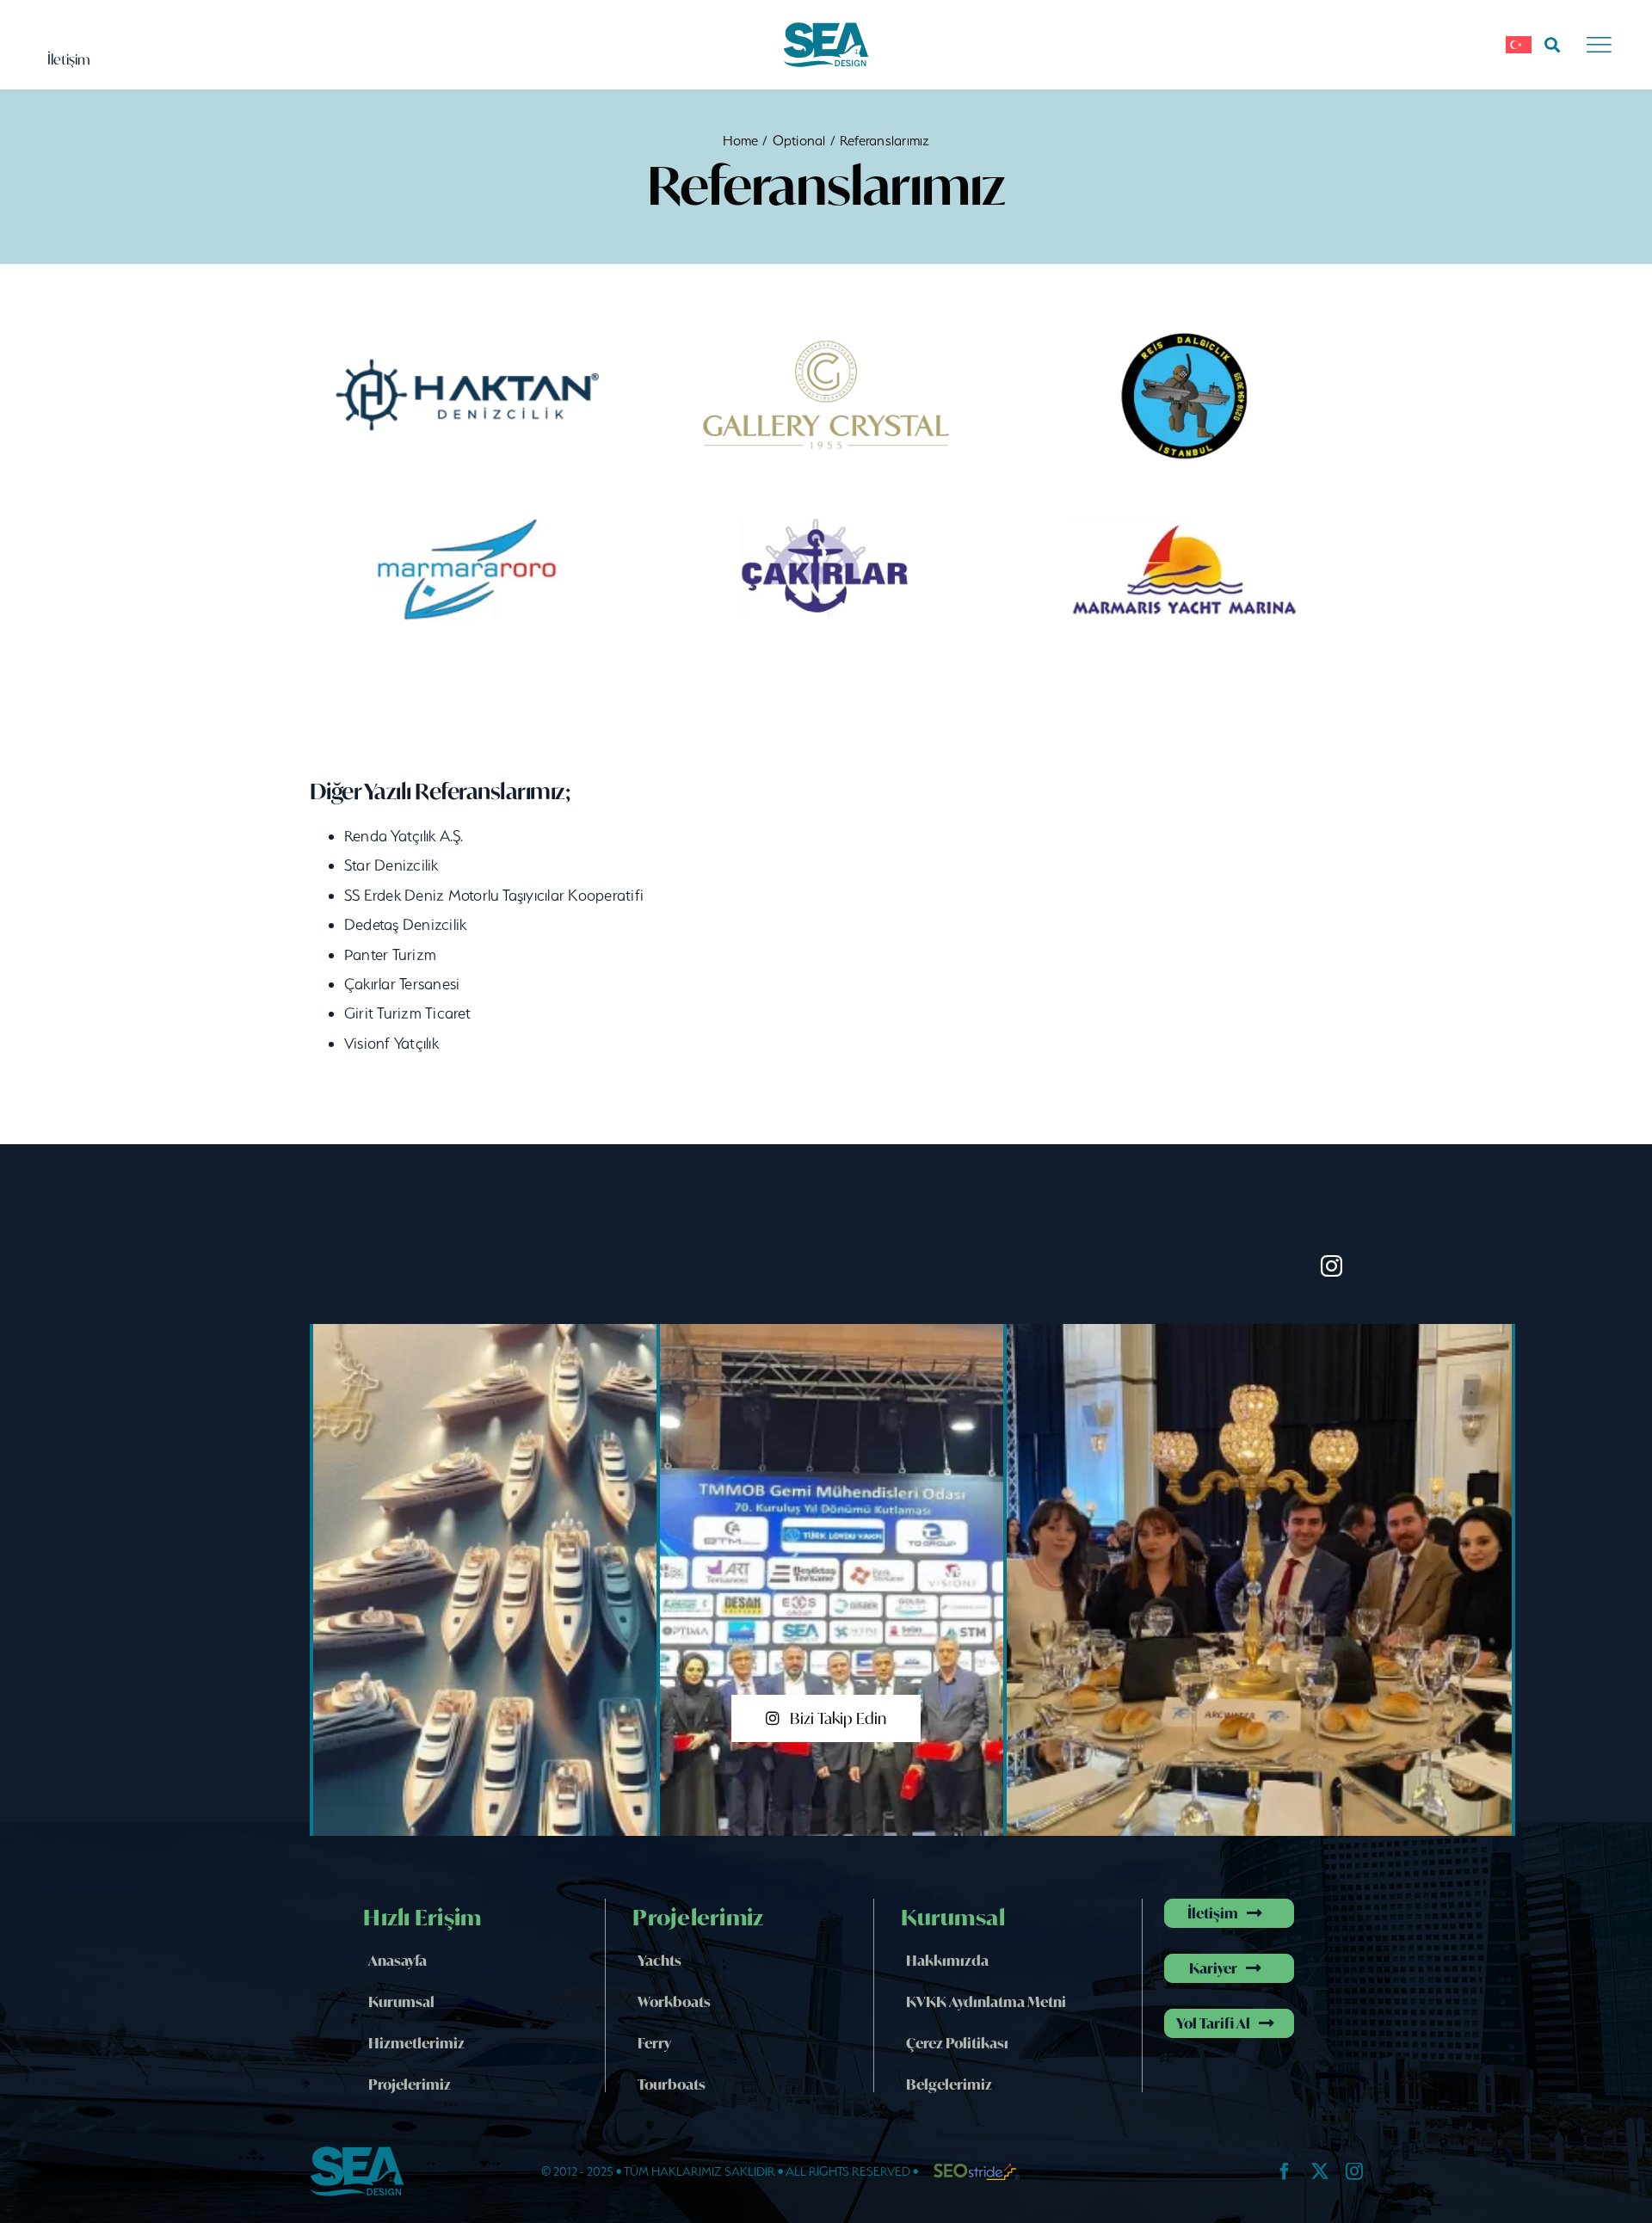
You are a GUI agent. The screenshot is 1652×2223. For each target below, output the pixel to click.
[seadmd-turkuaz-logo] (826, 28)
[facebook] (1285, 2171)
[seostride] (977, 2171)
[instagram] (1331, 1266)
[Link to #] (1552, 45)
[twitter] (1320, 2171)
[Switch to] (1519, 45)
